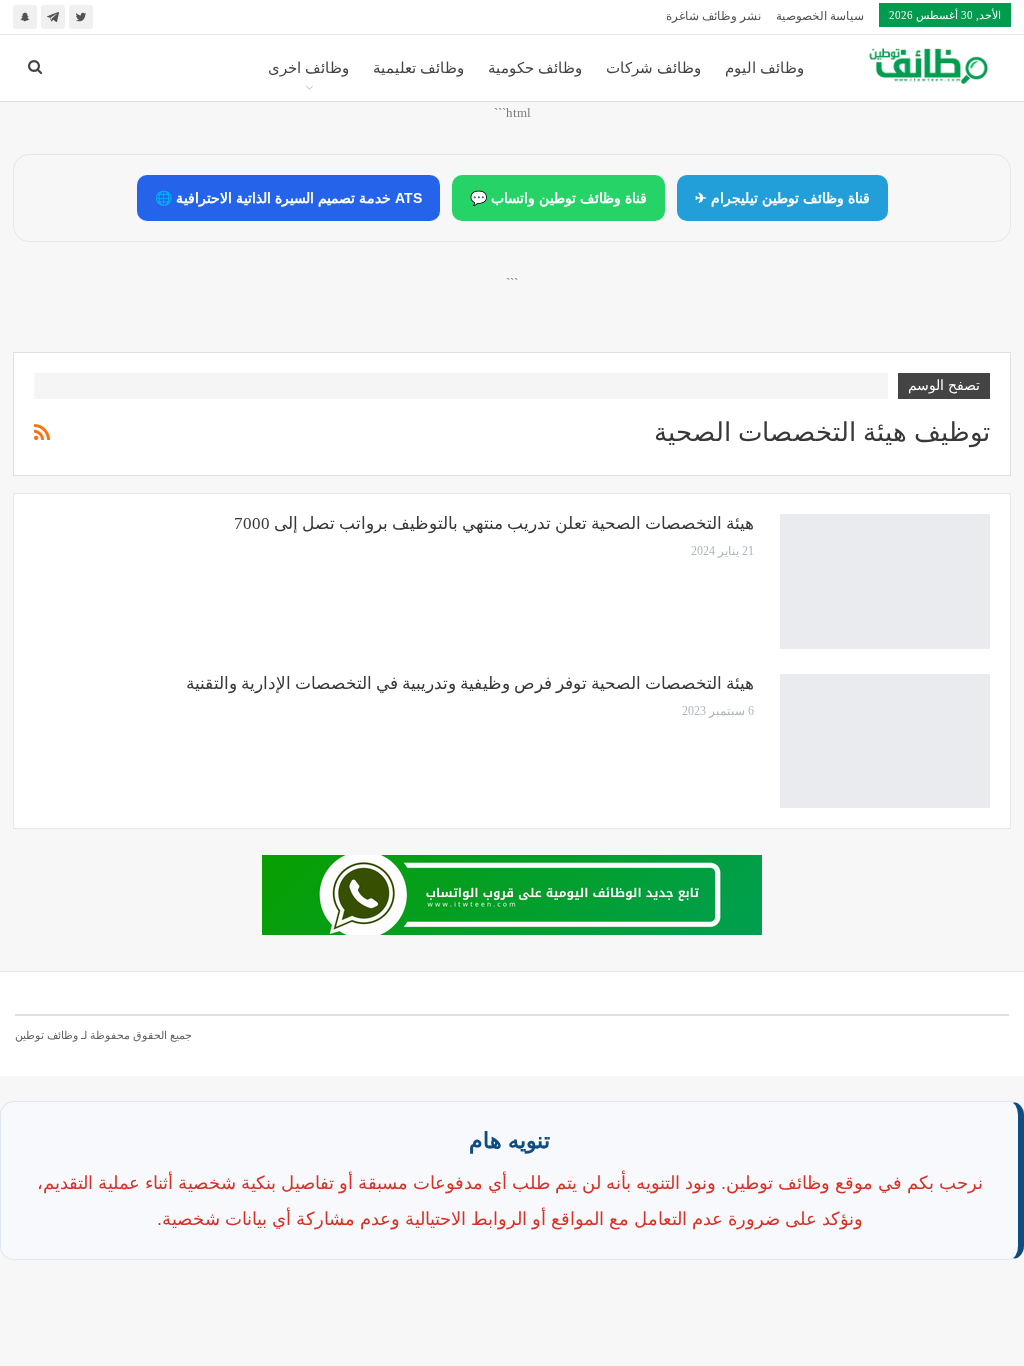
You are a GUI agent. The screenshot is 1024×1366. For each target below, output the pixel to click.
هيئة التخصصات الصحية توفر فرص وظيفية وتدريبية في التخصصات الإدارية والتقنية (470, 683)
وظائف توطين (46, 1035)
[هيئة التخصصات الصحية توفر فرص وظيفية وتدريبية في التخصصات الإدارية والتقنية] (885, 741)
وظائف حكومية (535, 68)
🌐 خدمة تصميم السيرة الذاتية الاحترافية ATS (288, 198)
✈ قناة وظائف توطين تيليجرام (782, 198)
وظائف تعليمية (418, 68)
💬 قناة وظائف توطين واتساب (558, 198)
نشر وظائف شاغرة (713, 16)
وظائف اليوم (764, 68)
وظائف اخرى (308, 68)
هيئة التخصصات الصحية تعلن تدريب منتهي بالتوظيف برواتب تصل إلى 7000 (494, 523)
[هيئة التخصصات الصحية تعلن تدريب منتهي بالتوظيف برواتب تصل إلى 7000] (885, 581)
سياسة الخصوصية (820, 16)
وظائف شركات (653, 68)
